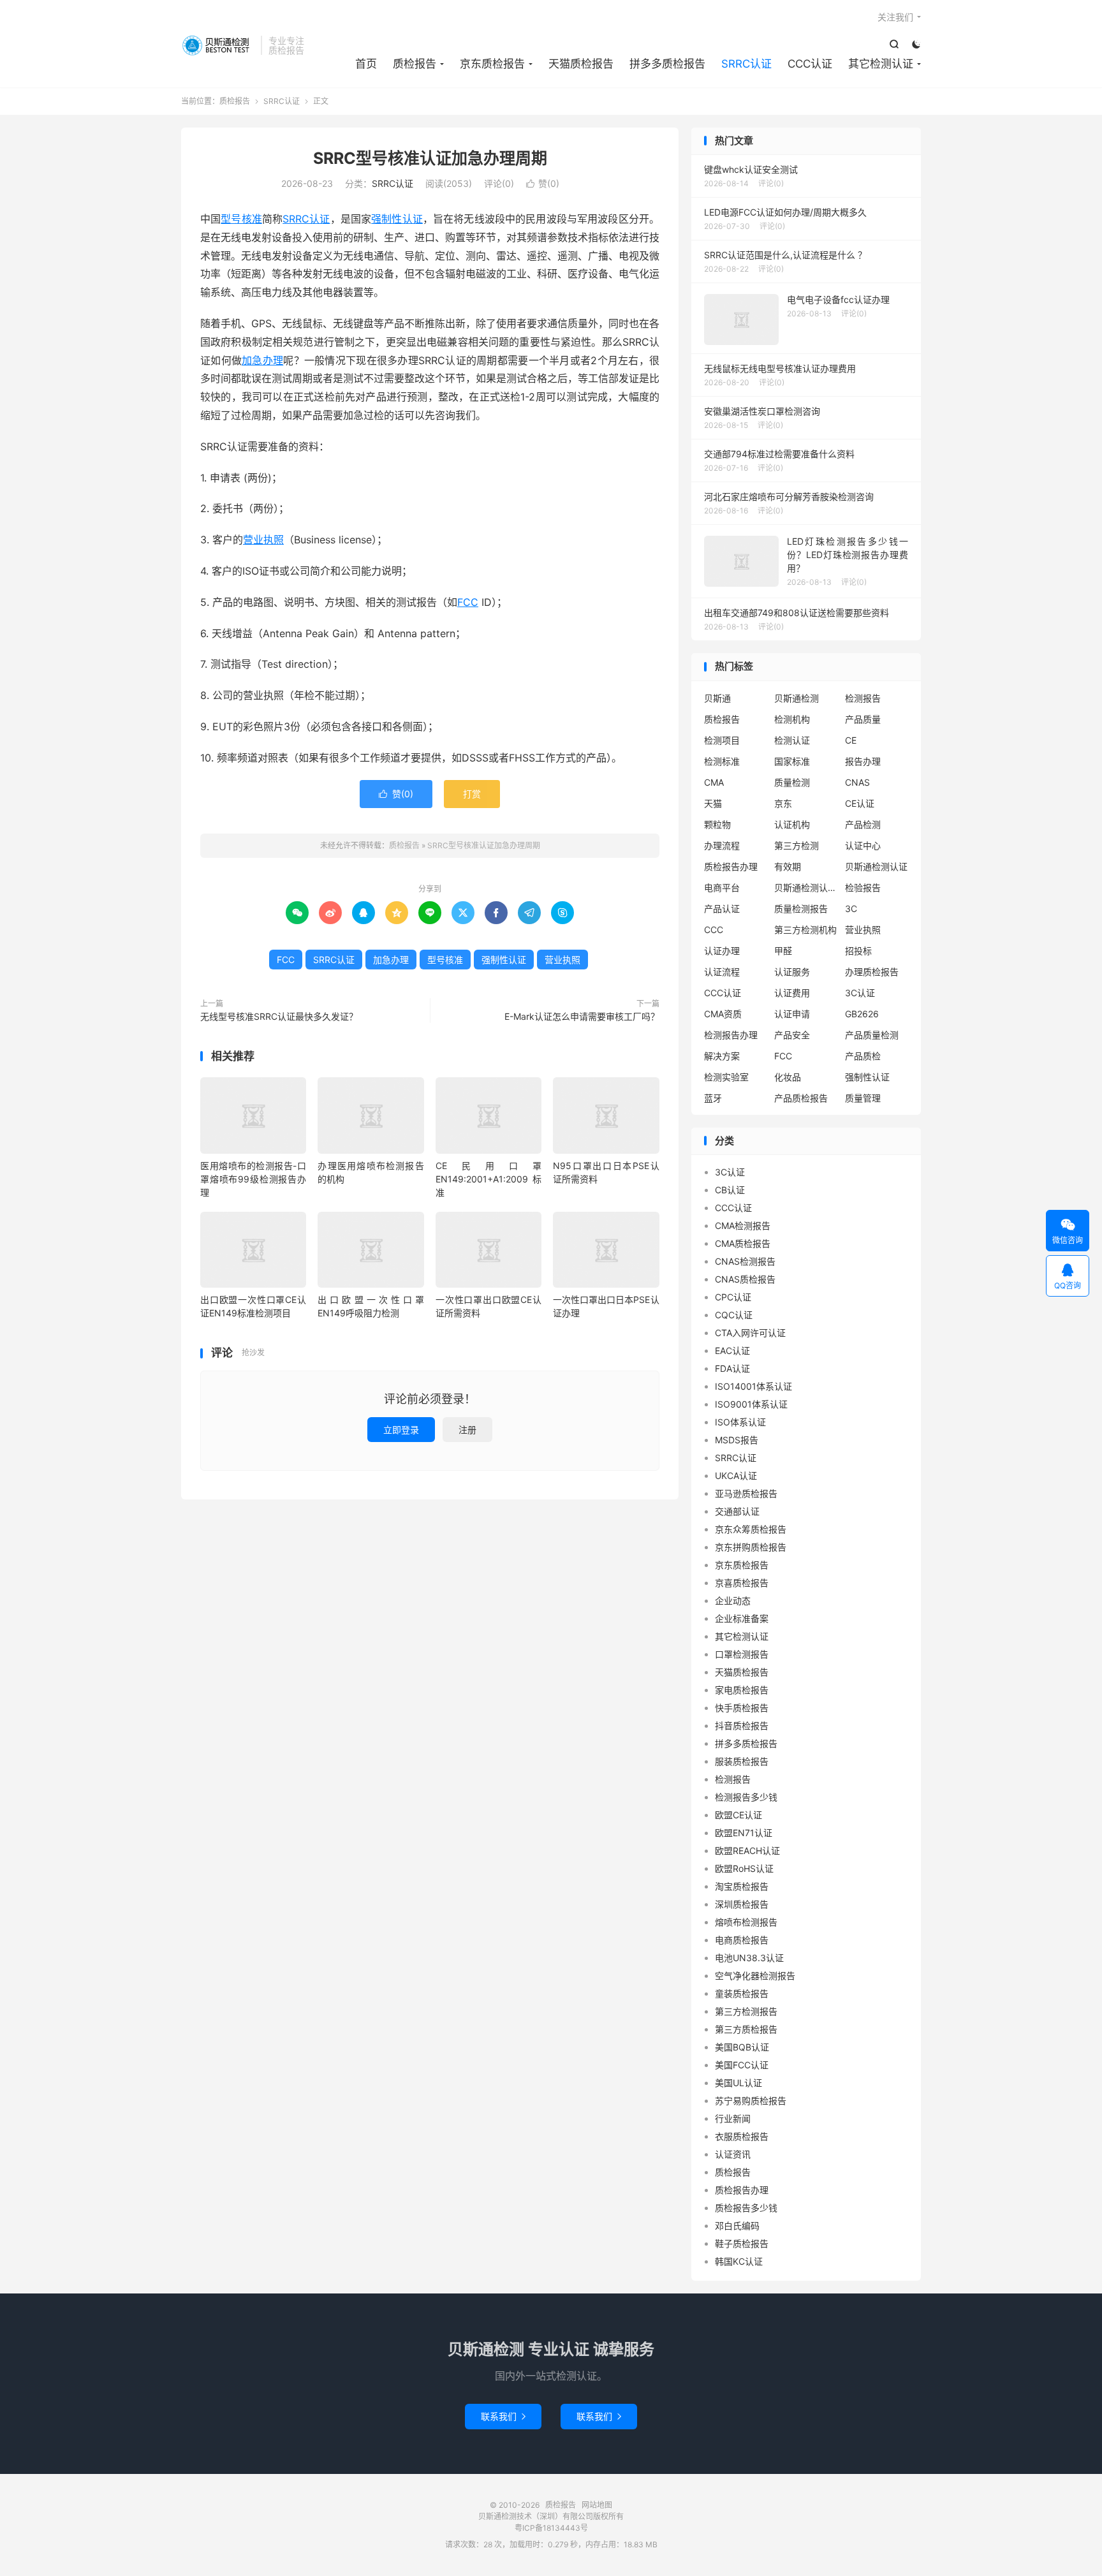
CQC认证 (734, 1315)
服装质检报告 (742, 1761)
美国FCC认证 (742, 2065)
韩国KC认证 (739, 2261)
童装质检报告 (742, 1993)
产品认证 (722, 909)
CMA (714, 782)
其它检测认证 (881, 64)
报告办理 (863, 761)
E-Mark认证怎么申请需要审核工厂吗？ (582, 1016)
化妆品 (788, 1077)
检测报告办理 (731, 1035)
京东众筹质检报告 (751, 1529)
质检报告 (218, 45)
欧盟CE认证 (738, 1815)
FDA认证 (732, 1368)
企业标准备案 (742, 1618)
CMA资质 (723, 1014)
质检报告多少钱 (746, 2208)
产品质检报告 (801, 1098)
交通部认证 (737, 1511)
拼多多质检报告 (667, 64)
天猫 (713, 803)
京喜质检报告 (742, 1583)
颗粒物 (717, 824)
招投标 (858, 951)
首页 (366, 64)
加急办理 (262, 360)
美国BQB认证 (742, 2047)
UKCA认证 (736, 1476)
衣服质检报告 (742, 2136)
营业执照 (263, 540)
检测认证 (792, 740)
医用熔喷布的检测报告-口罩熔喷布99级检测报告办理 (253, 1179)
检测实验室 (726, 1077)
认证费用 (792, 993)
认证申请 (792, 1014)
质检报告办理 (731, 866)
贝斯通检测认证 (876, 866)
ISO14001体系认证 (753, 1386)
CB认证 (730, 1190)
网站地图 (597, 2505)
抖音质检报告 (742, 1726)
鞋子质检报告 (742, 2243)
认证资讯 (733, 2154)
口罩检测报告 (742, 1654)
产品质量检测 (872, 1035)
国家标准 (792, 761)
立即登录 (401, 1430)
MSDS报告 (737, 1440)
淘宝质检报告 (742, 1886)
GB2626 (862, 1014)
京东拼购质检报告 (751, 1547)
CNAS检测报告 (745, 1261)
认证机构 (792, 824)
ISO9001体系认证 (751, 1404)
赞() (543, 183)
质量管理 (863, 1098)
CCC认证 (810, 64)
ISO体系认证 (740, 1422)
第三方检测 (797, 845)
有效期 (788, 866)
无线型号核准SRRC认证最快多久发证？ (279, 1016)
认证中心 (863, 845)
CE (851, 740)
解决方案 (722, 1056)
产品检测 (863, 824)
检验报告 (863, 887)
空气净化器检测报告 (755, 1976)
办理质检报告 (872, 972)
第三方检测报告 (746, 2011)
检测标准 (722, 761)
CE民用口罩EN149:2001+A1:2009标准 (489, 1179)
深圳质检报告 (742, 1904)
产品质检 (863, 1056)
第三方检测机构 (805, 930)
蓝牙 (713, 1098)
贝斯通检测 (797, 698)
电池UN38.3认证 (749, 1958)
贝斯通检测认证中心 (806, 887)
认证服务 (792, 972)
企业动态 (733, 1601)
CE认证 (860, 803)
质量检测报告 (801, 909)
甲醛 (783, 951)
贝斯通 (717, 698)
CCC (714, 930)
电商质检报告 (742, 1940)
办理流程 (722, 845)
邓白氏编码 (737, 2226)
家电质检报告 (742, 1690)
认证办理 (722, 951)
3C (851, 909)
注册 (467, 1430)
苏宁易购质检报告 (751, 2101)
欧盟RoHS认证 (744, 1868)
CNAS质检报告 (745, 1279)
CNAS (857, 782)
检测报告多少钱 (746, 1797)
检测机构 (792, 719)
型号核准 (241, 219)
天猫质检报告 (581, 64)
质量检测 (792, 782)
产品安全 (792, 1035)
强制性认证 (397, 219)
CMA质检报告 (743, 1243)
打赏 (472, 794)
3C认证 (860, 993)
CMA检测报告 (743, 1225)
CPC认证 (733, 1297)
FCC (468, 602)
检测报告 (863, 698)
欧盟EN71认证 (744, 1833)
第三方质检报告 (746, 2029)
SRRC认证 (746, 64)
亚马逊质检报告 (746, 1493)
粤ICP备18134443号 (551, 2528)
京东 (783, 803)
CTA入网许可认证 (750, 1333)
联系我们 (503, 2416)
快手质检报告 (742, 1708)
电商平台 (722, 887)
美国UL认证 (738, 2083)
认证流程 (722, 972)
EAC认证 (732, 1351)
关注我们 (895, 17)
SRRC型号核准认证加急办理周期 (430, 158)
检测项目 (722, 740)
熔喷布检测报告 (746, 1922)
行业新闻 (733, 2118)
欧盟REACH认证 (747, 1851)
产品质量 (863, 719)
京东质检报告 (492, 64)
